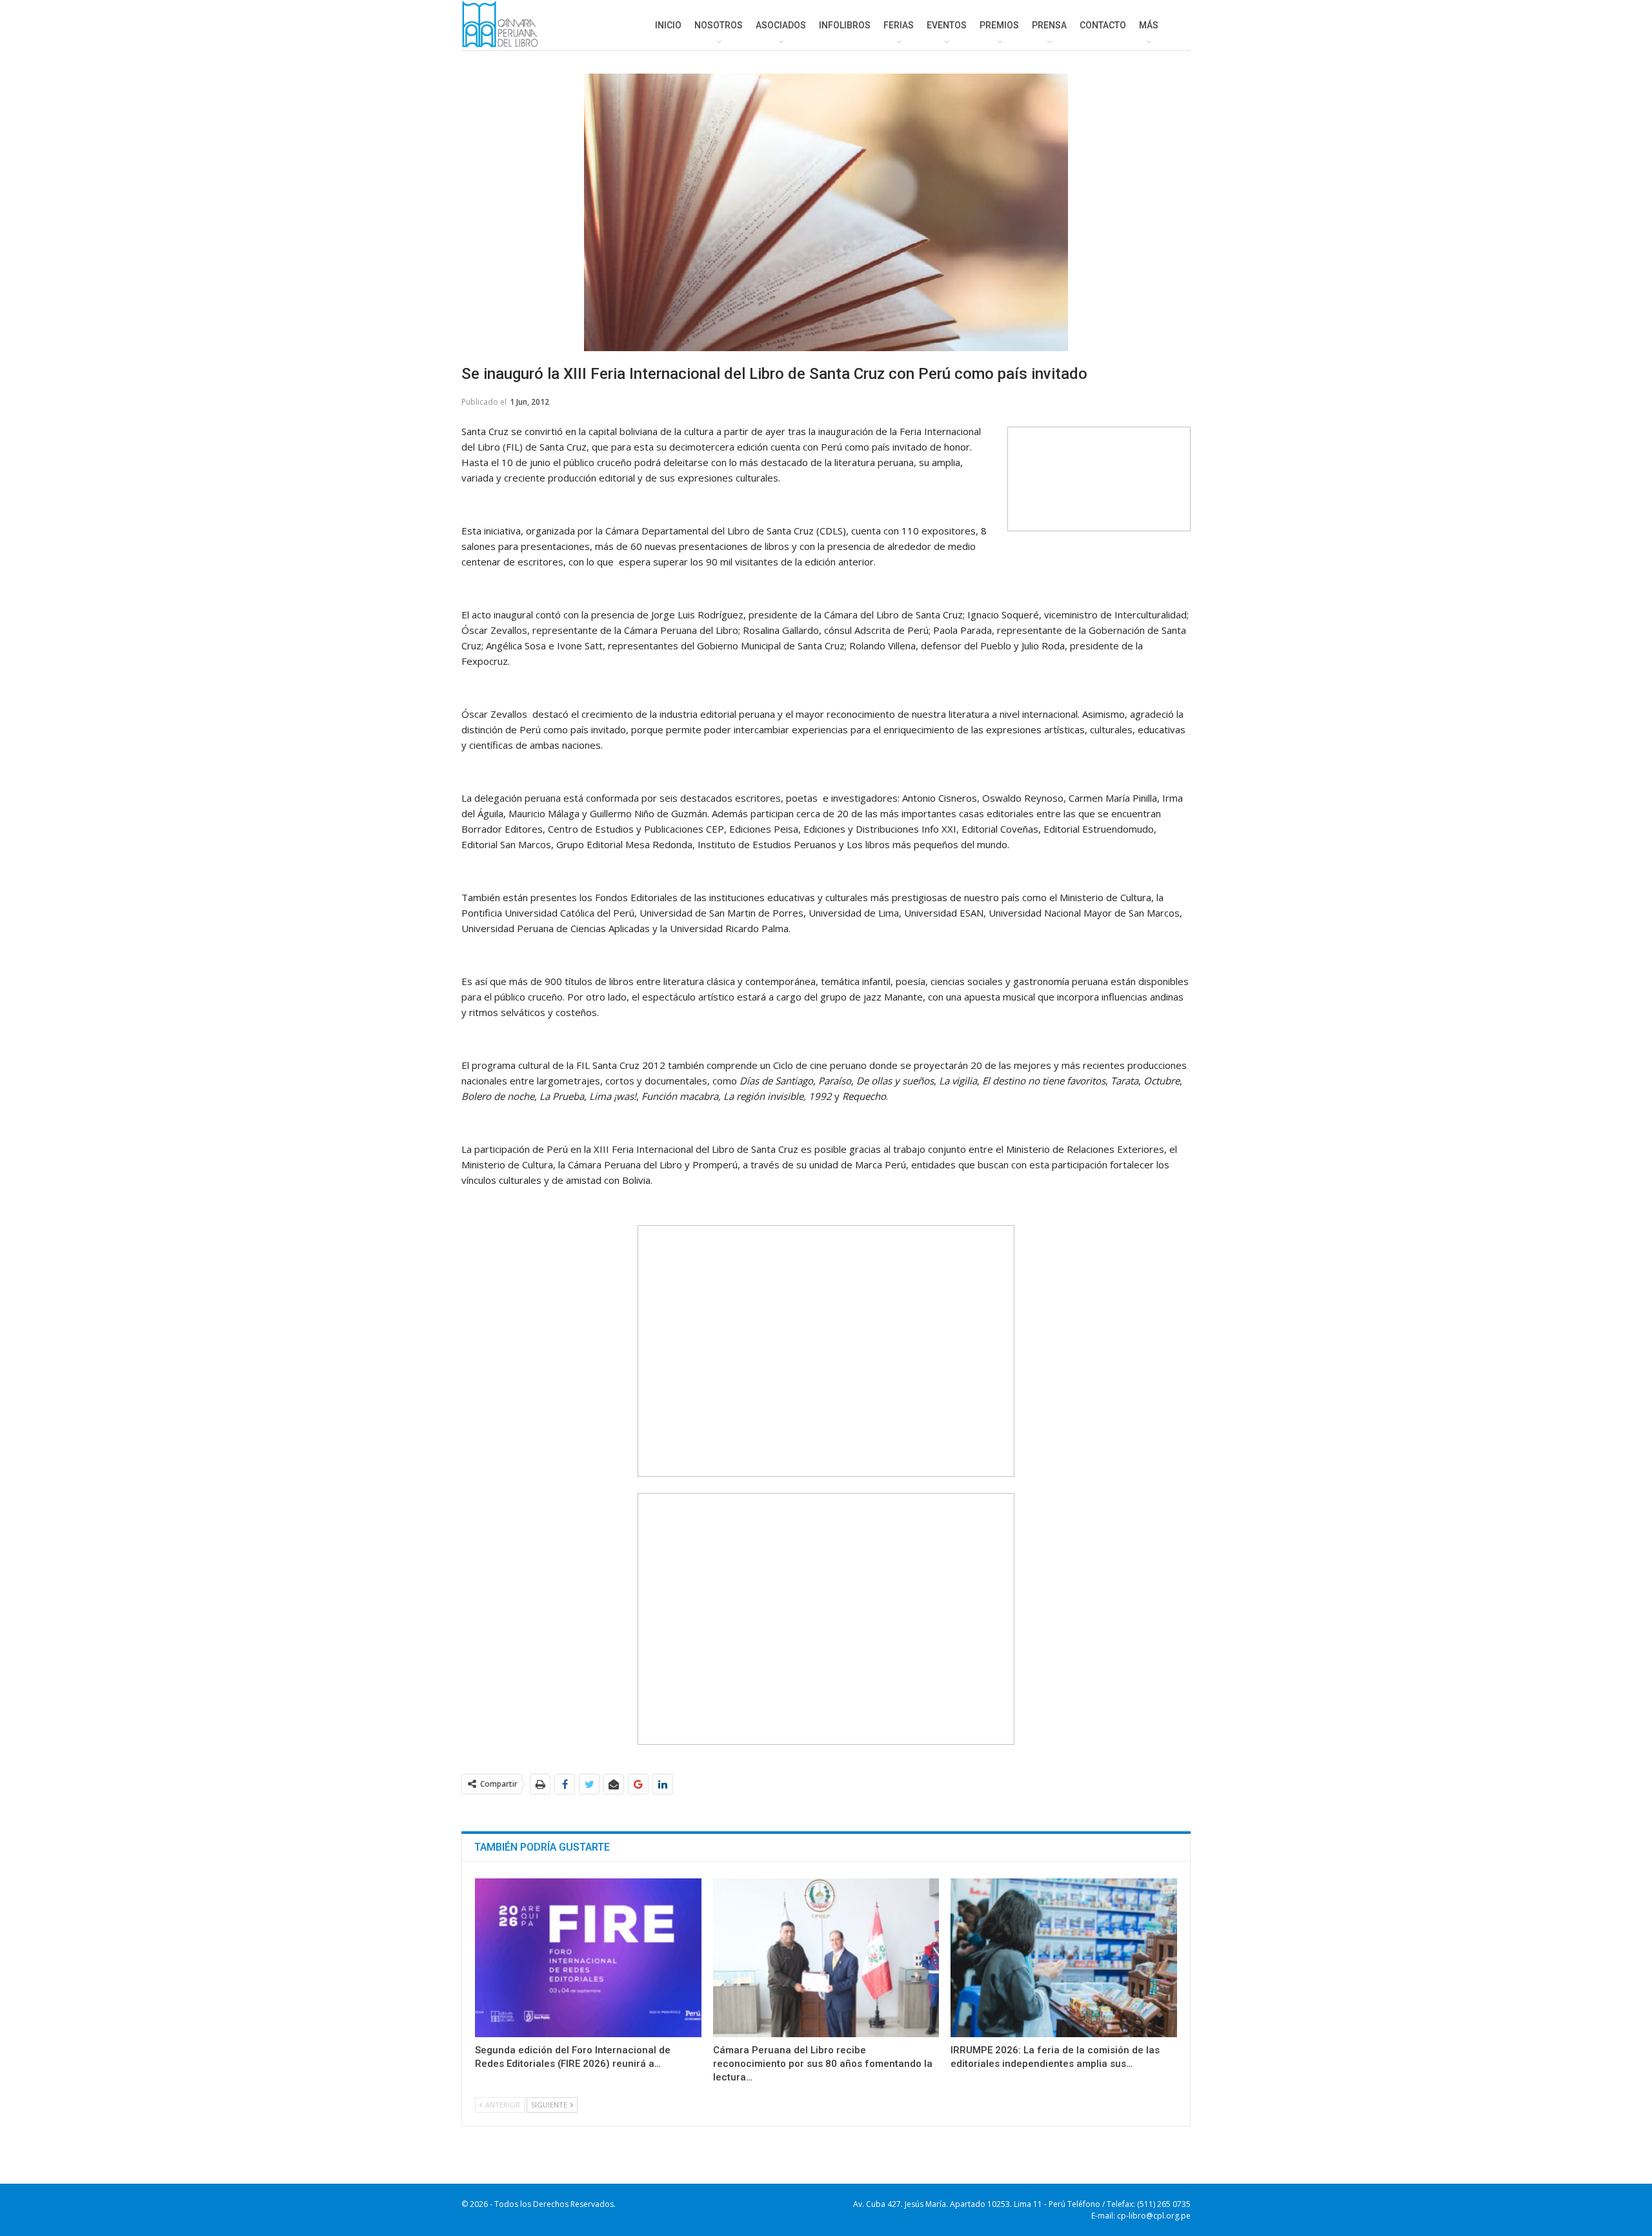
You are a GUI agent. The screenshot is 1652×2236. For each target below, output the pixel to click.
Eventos (947, 25)
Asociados (781, 25)
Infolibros (845, 25)
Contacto (1103, 25)
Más (1149, 25)
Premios (999, 25)
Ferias (899, 25)
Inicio (668, 25)
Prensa (1049, 25)
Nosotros (719, 25)
